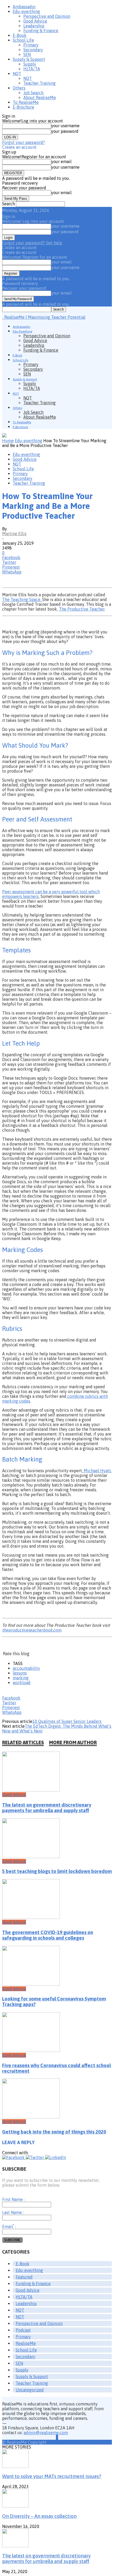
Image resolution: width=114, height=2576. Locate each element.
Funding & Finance (41, 31)
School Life (23, 40)
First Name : (13, 2199)
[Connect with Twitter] (35, 2157)
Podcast (23, 2330)
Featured (24, 2277)
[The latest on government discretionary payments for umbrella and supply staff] (31, 1790)
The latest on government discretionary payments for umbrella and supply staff (47, 1808)
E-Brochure (23, 107)
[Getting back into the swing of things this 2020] (31, 2117)
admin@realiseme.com (46, 2433)
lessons (20, 1673)
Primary (31, 45)
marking (21, 1678)
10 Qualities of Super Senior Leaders (67, 1721)
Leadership (34, 26)
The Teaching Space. (22, 599)
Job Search (33, 93)
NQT (17, 74)
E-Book (20, 35)
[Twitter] (58, 2437)
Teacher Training (40, 83)
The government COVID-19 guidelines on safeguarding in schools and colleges (48, 1935)
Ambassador (24, 7)
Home (8, 441)
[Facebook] (56, 2437)
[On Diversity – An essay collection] (15, 2506)
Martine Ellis (14, 534)
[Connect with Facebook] (14, 2157)
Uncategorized (30, 2390)
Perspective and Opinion (47, 16)
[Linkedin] (57, 2437)
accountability (26, 1668)
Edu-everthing (26, 11)
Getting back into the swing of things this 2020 (54, 2132)
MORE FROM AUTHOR (73, 1742)
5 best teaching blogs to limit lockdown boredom (57, 1871)
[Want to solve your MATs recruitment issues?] (15, 2466)
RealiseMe (26, 2343)
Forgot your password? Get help (32, 243)
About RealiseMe (40, 97)
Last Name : (13, 2212)
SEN (27, 54)
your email (61, 161)
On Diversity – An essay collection (39, 2516)
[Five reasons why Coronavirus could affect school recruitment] (31, 2050)
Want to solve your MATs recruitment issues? (52, 2476)
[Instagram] (57, 2437)
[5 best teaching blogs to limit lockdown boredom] (31, 1857)
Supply (30, 64)
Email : (9, 2226)
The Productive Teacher (82, 609)
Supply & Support (29, 59)
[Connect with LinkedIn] (56, 2157)
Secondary (33, 50)
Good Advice (35, 21)
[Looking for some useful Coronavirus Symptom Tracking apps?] (31, 1984)
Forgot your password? (23, 142)
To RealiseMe (26, 102)
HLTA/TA (32, 69)
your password (65, 131)
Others (19, 88)
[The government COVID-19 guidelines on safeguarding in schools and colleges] (31, 1917)
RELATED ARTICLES (23, 1742)
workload (22, 1683)
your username (65, 126)
